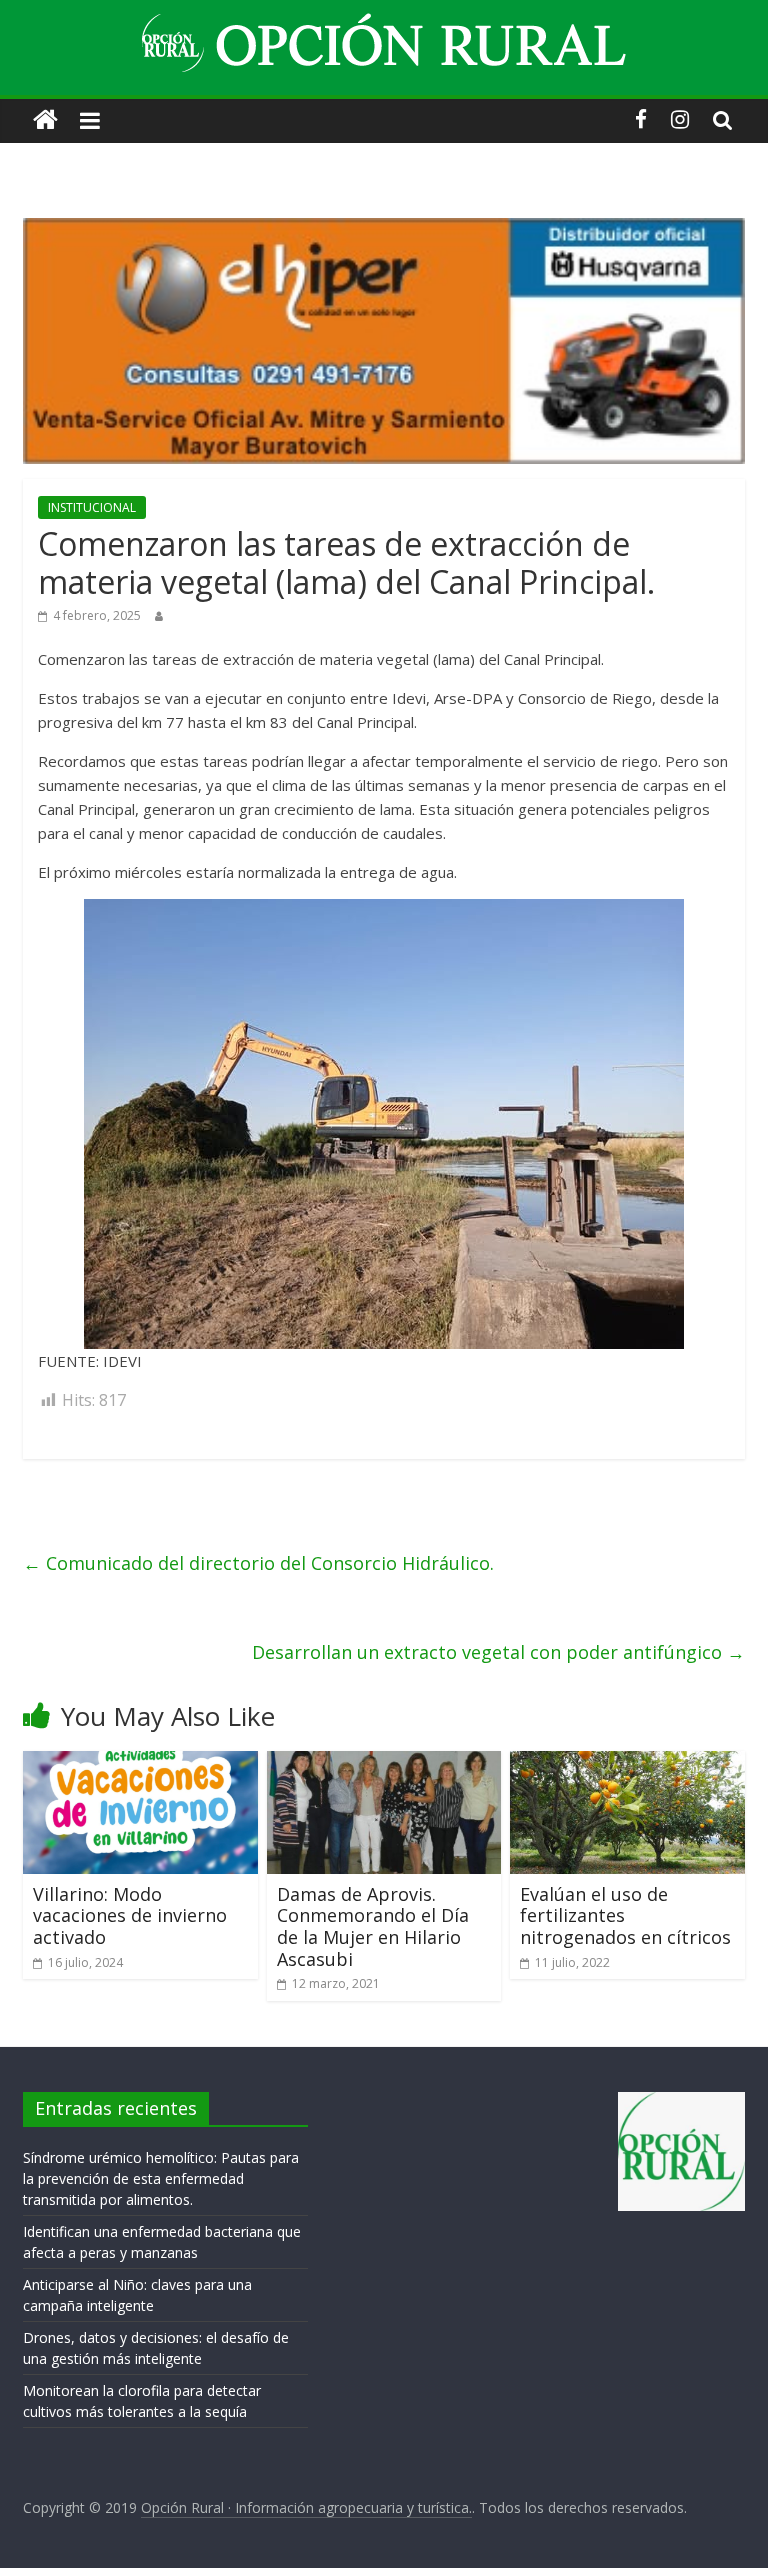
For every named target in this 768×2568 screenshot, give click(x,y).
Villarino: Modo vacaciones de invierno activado (130, 1915)
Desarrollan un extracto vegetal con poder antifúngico (498, 1652)
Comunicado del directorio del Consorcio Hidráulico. (258, 1563)
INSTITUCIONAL (92, 507)
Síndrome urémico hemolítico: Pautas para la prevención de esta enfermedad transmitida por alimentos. (161, 2178)
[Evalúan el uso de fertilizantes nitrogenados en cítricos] (627, 1763)
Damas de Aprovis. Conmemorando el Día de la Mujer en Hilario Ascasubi (373, 1926)
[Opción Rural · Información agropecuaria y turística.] (45, 120)
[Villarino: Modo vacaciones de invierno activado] (140, 1763)
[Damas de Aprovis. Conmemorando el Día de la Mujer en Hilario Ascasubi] (384, 1763)
